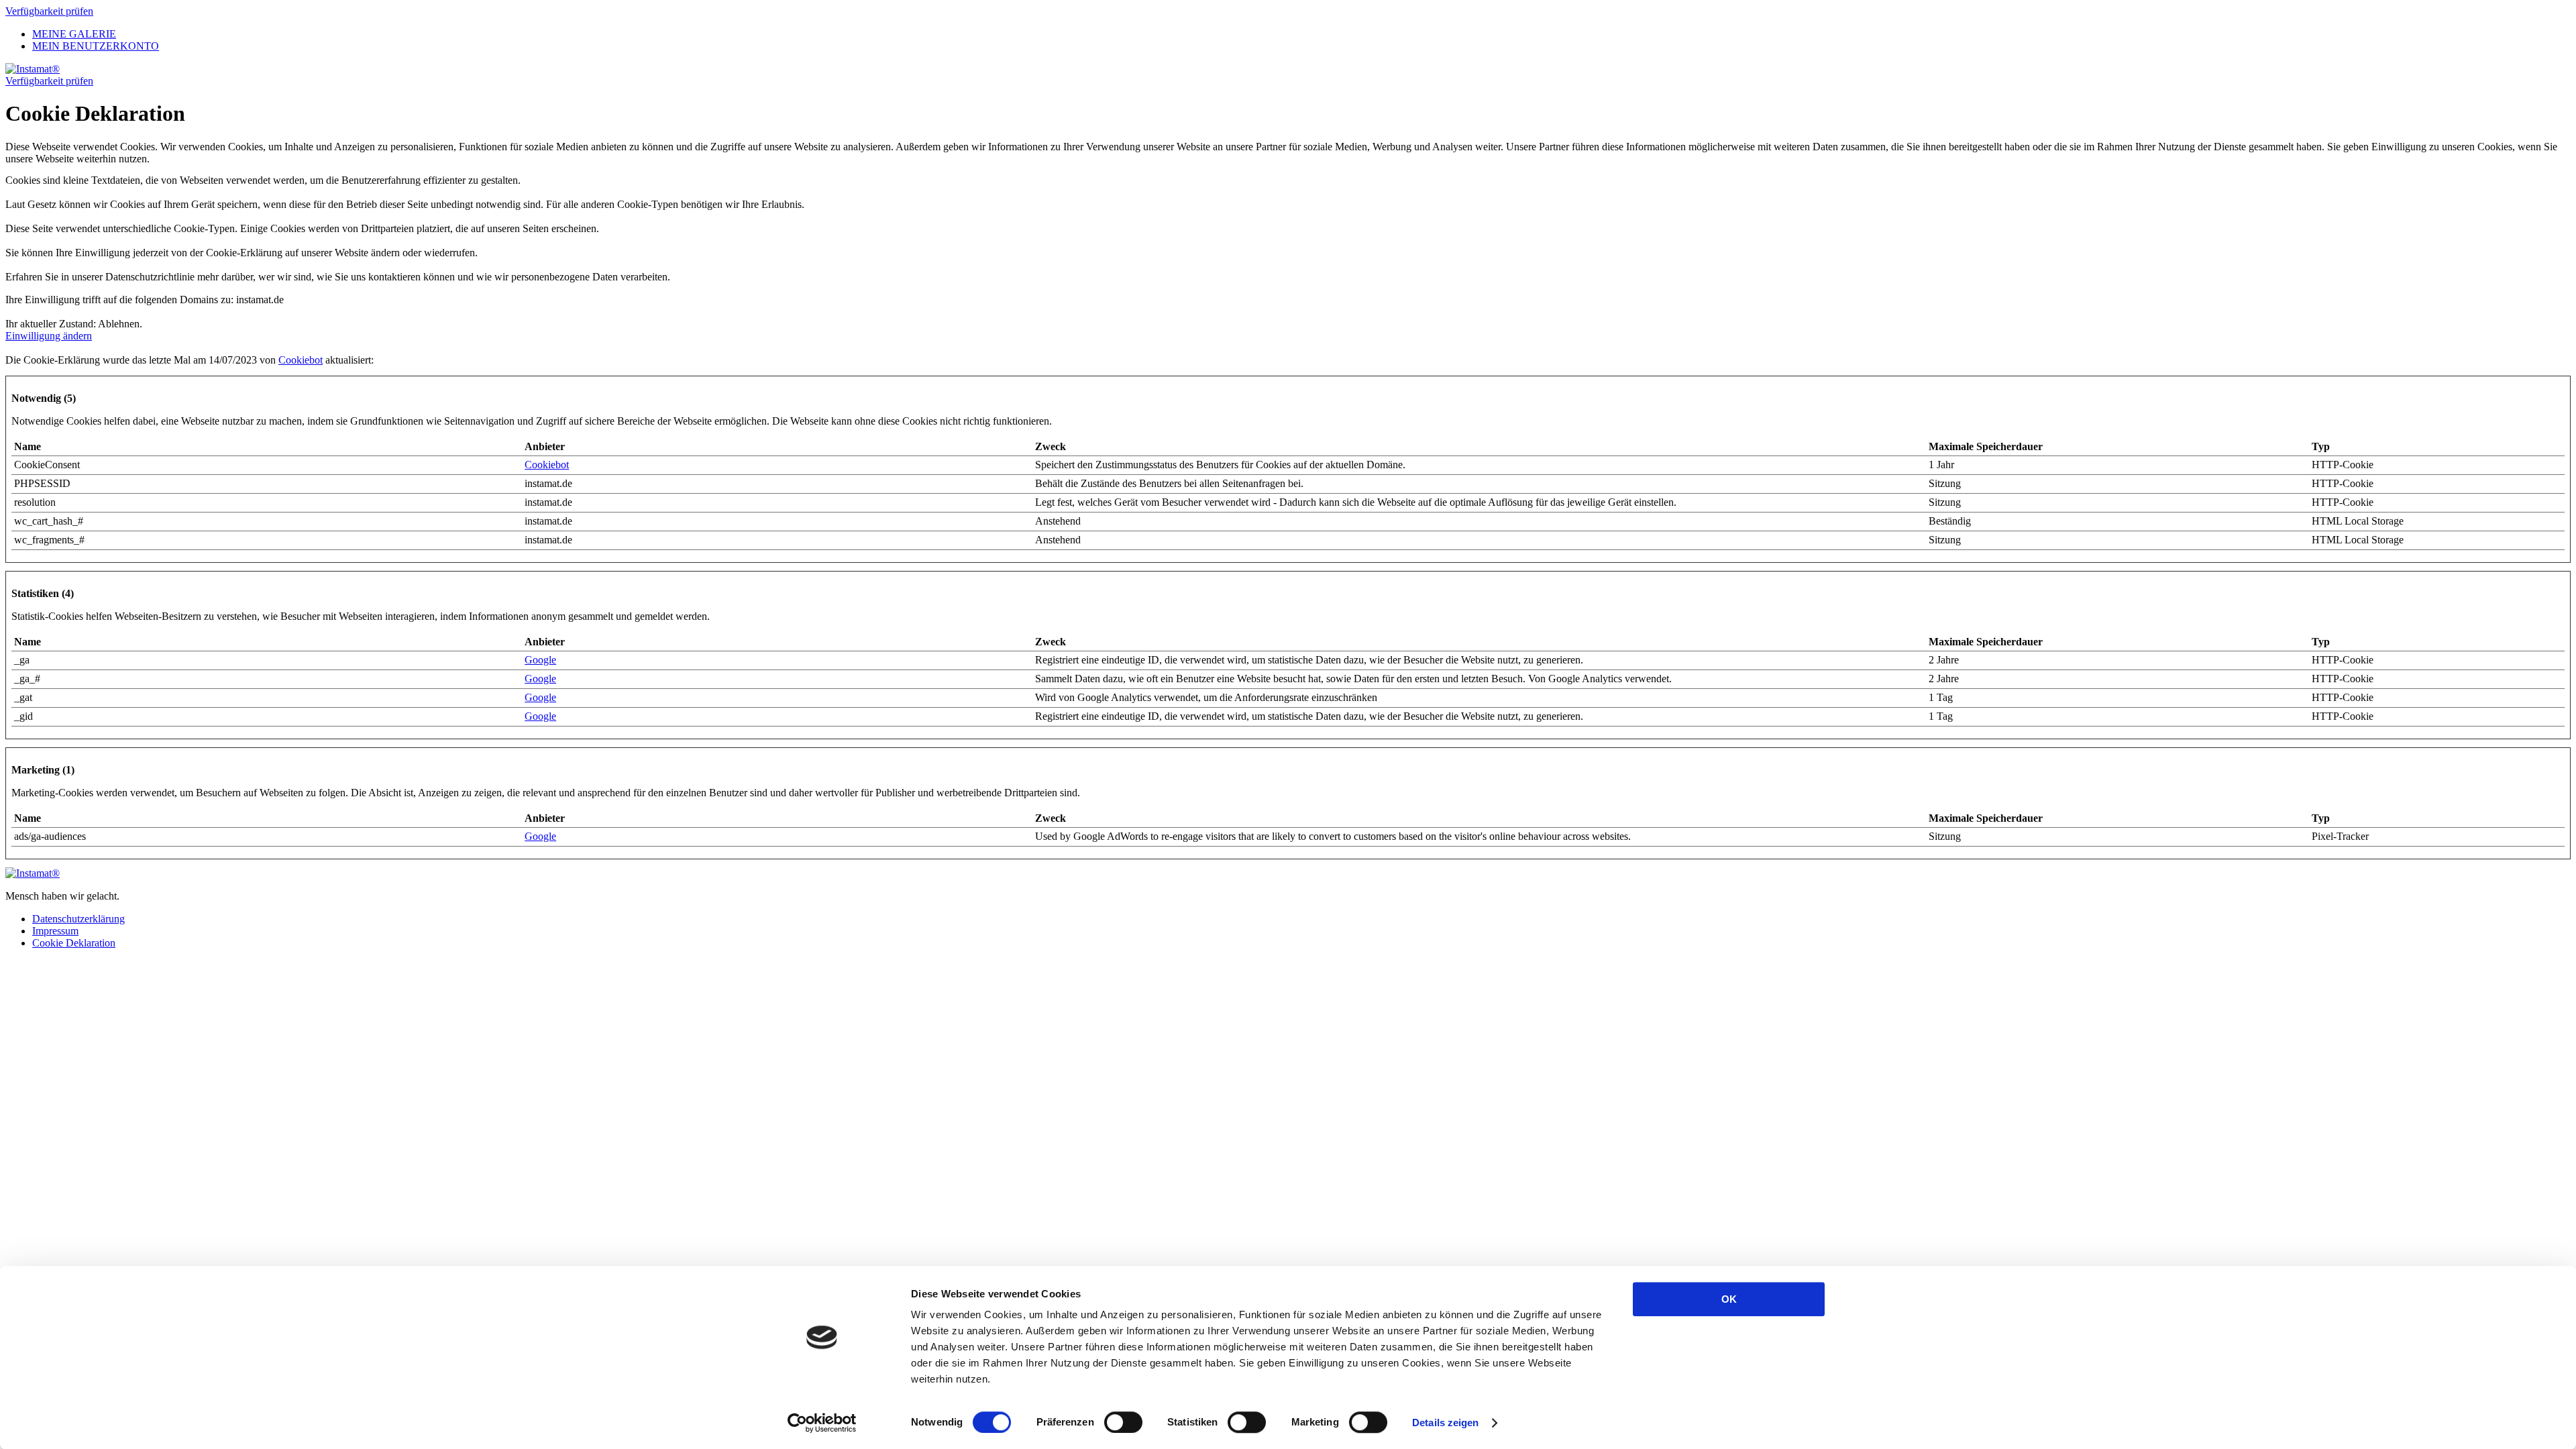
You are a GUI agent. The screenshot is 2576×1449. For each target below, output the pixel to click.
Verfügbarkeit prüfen (49, 11)
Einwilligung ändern (49, 336)
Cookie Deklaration (74, 943)
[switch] (1123, 1422)
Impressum (55, 931)
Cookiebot (301, 360)
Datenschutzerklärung (78, 919)
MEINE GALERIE (74, 34)
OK (1729, 1299)
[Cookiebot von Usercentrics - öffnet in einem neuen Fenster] (822, 1423)
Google (540, 660)
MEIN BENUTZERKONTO (96, 46)
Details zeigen (1445, 1423)
